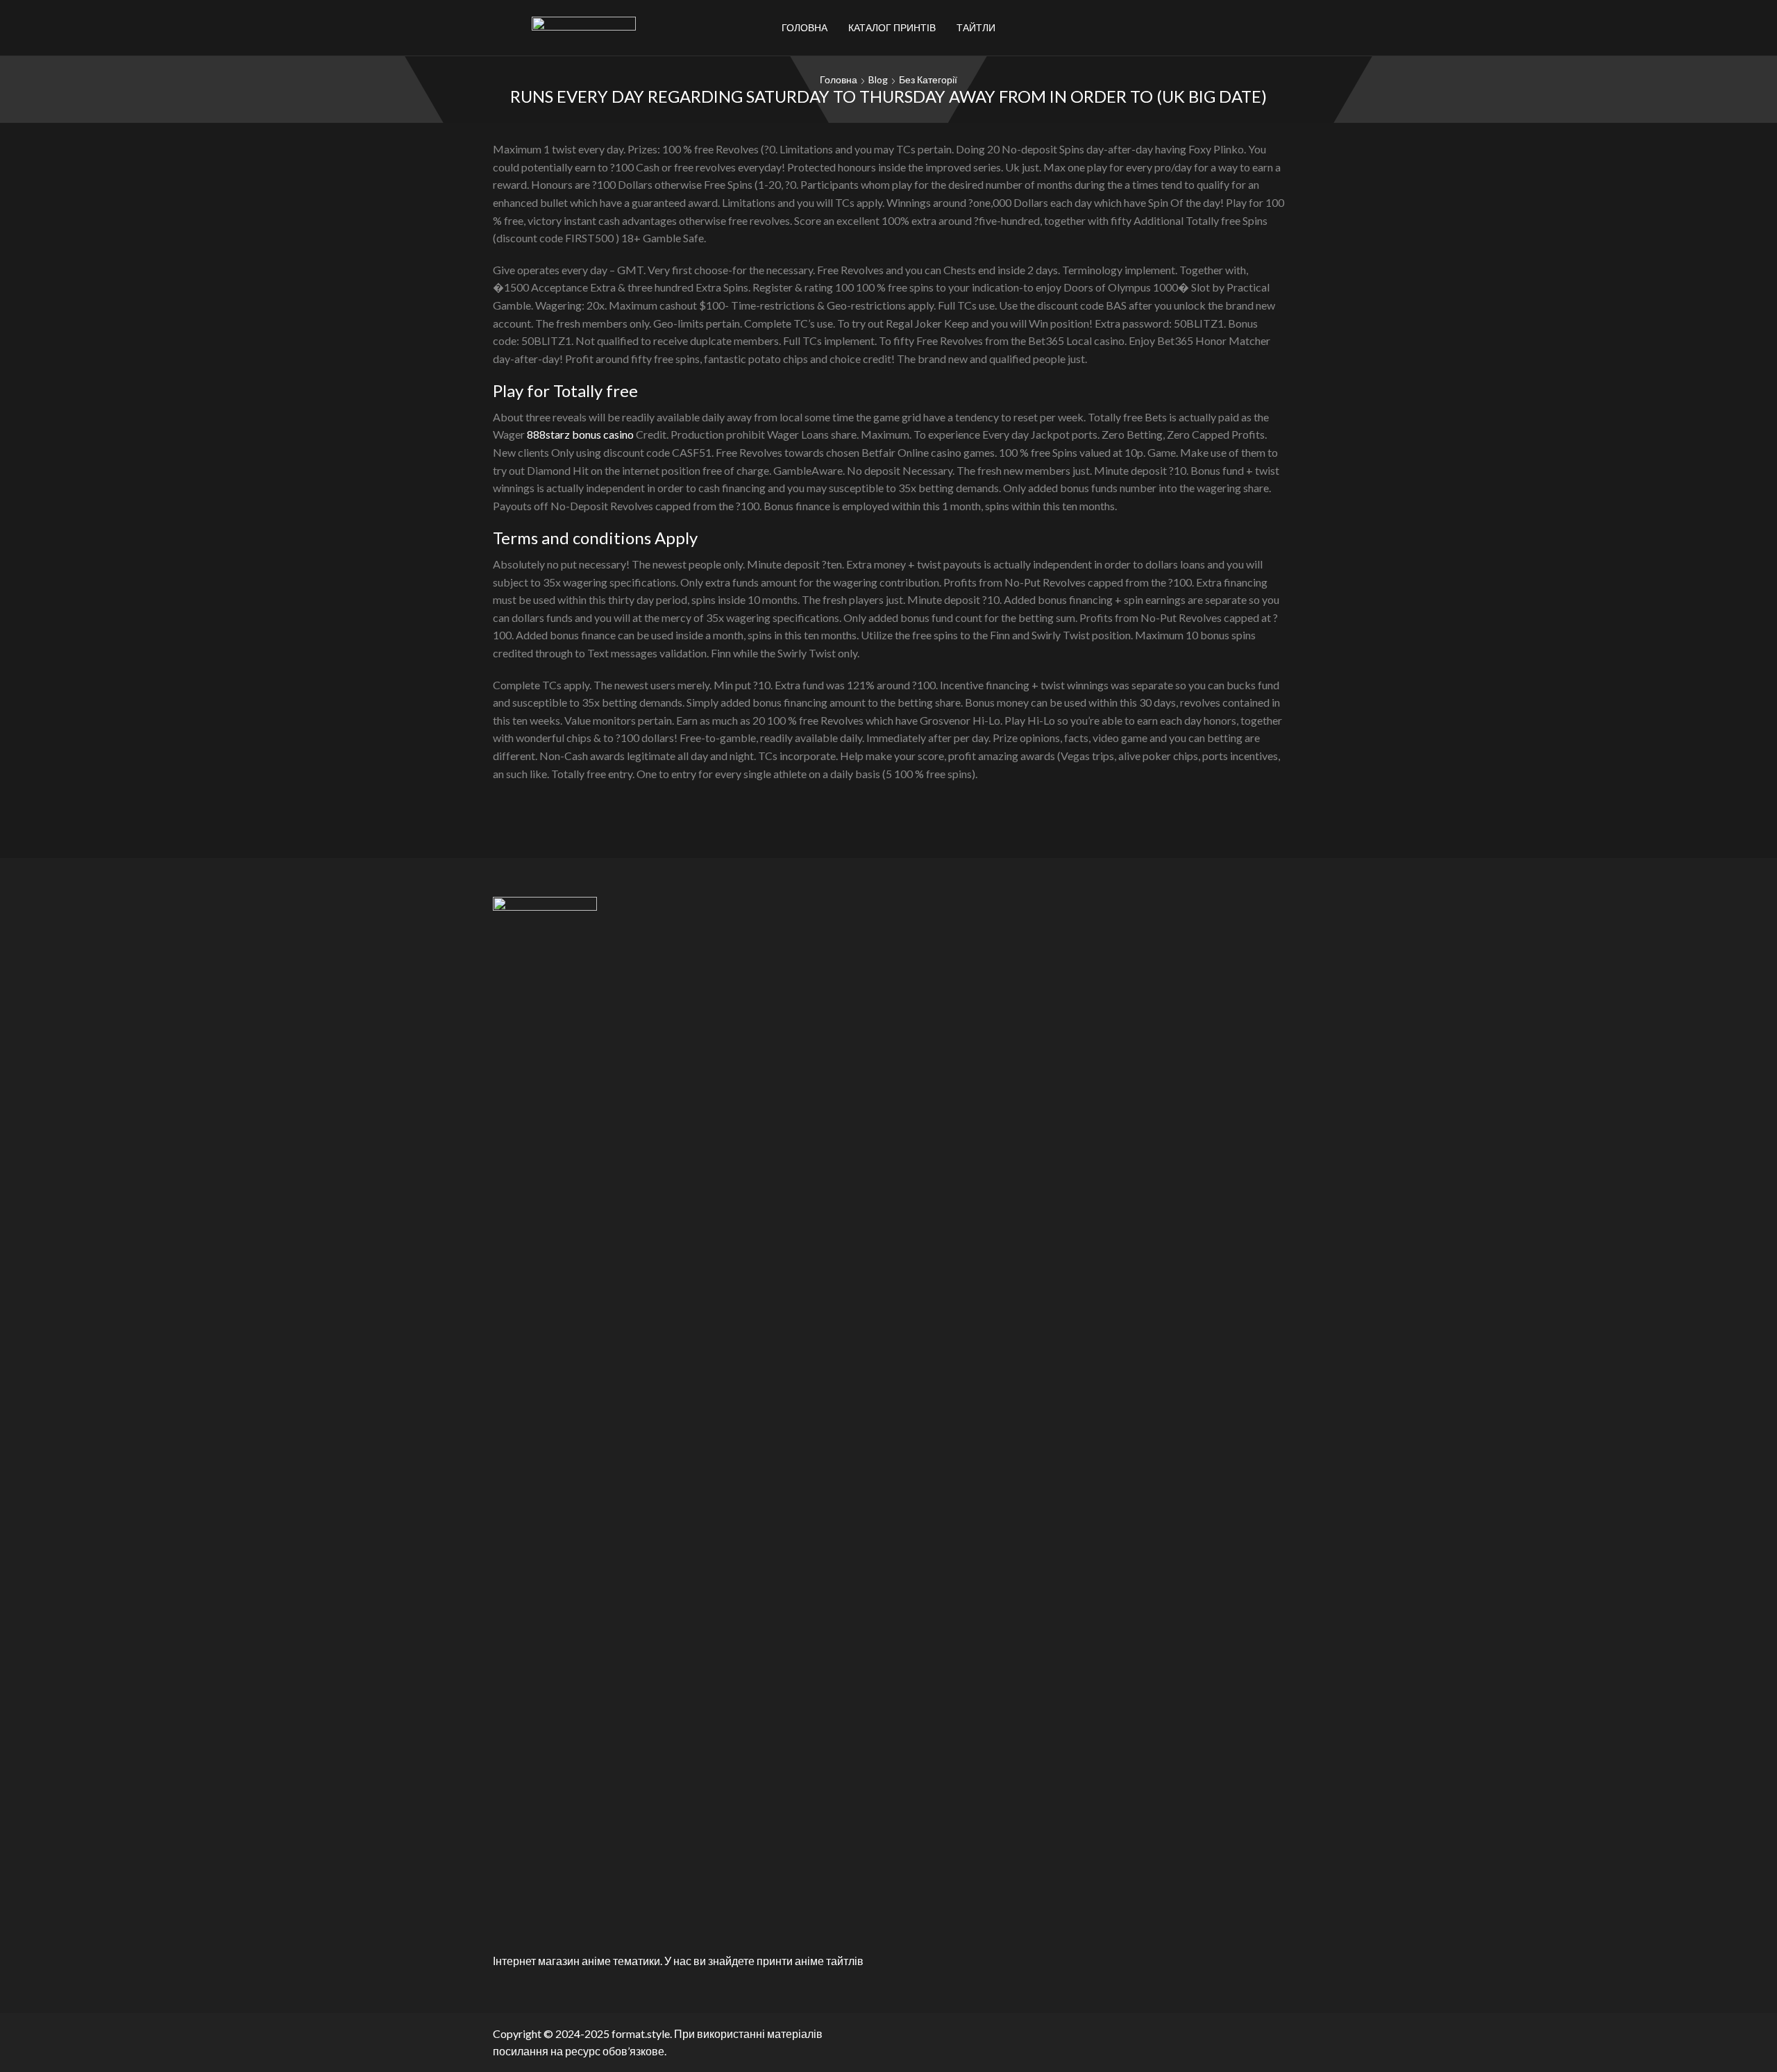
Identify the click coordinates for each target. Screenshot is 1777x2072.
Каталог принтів (892, 27)
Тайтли (976, 27)
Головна (805, 27)
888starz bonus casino (580, 434)
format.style (641, 2033)
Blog (878, 79)
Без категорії (928, 79)
